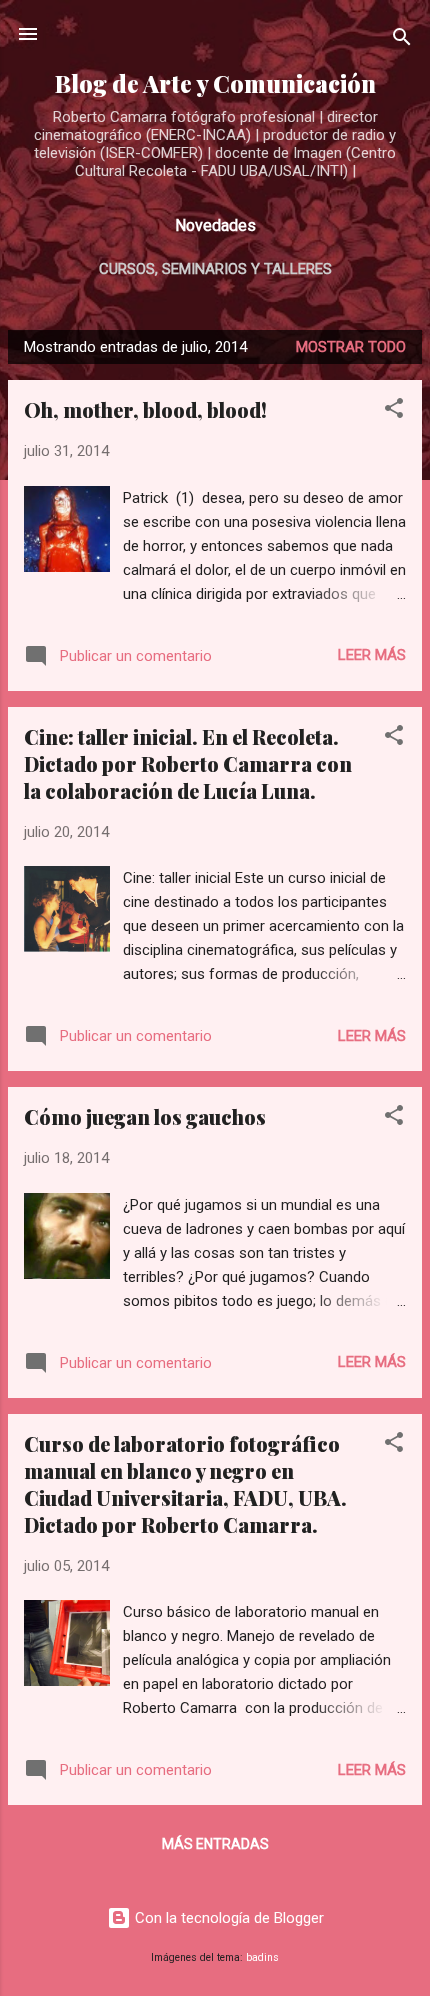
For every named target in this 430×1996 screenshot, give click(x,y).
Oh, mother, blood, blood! (145, 409)
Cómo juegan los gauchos (145, 1116)
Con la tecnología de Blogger (227, 1918)
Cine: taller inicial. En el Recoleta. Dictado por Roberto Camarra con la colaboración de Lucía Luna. (188, 763)
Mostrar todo (351, 347)
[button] (394, 411)
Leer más (372, 655)
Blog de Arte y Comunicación (215, 83)
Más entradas (215, 1844)
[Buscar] (402, 40)
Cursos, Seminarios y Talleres (215, 269)
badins (262, 1957)
